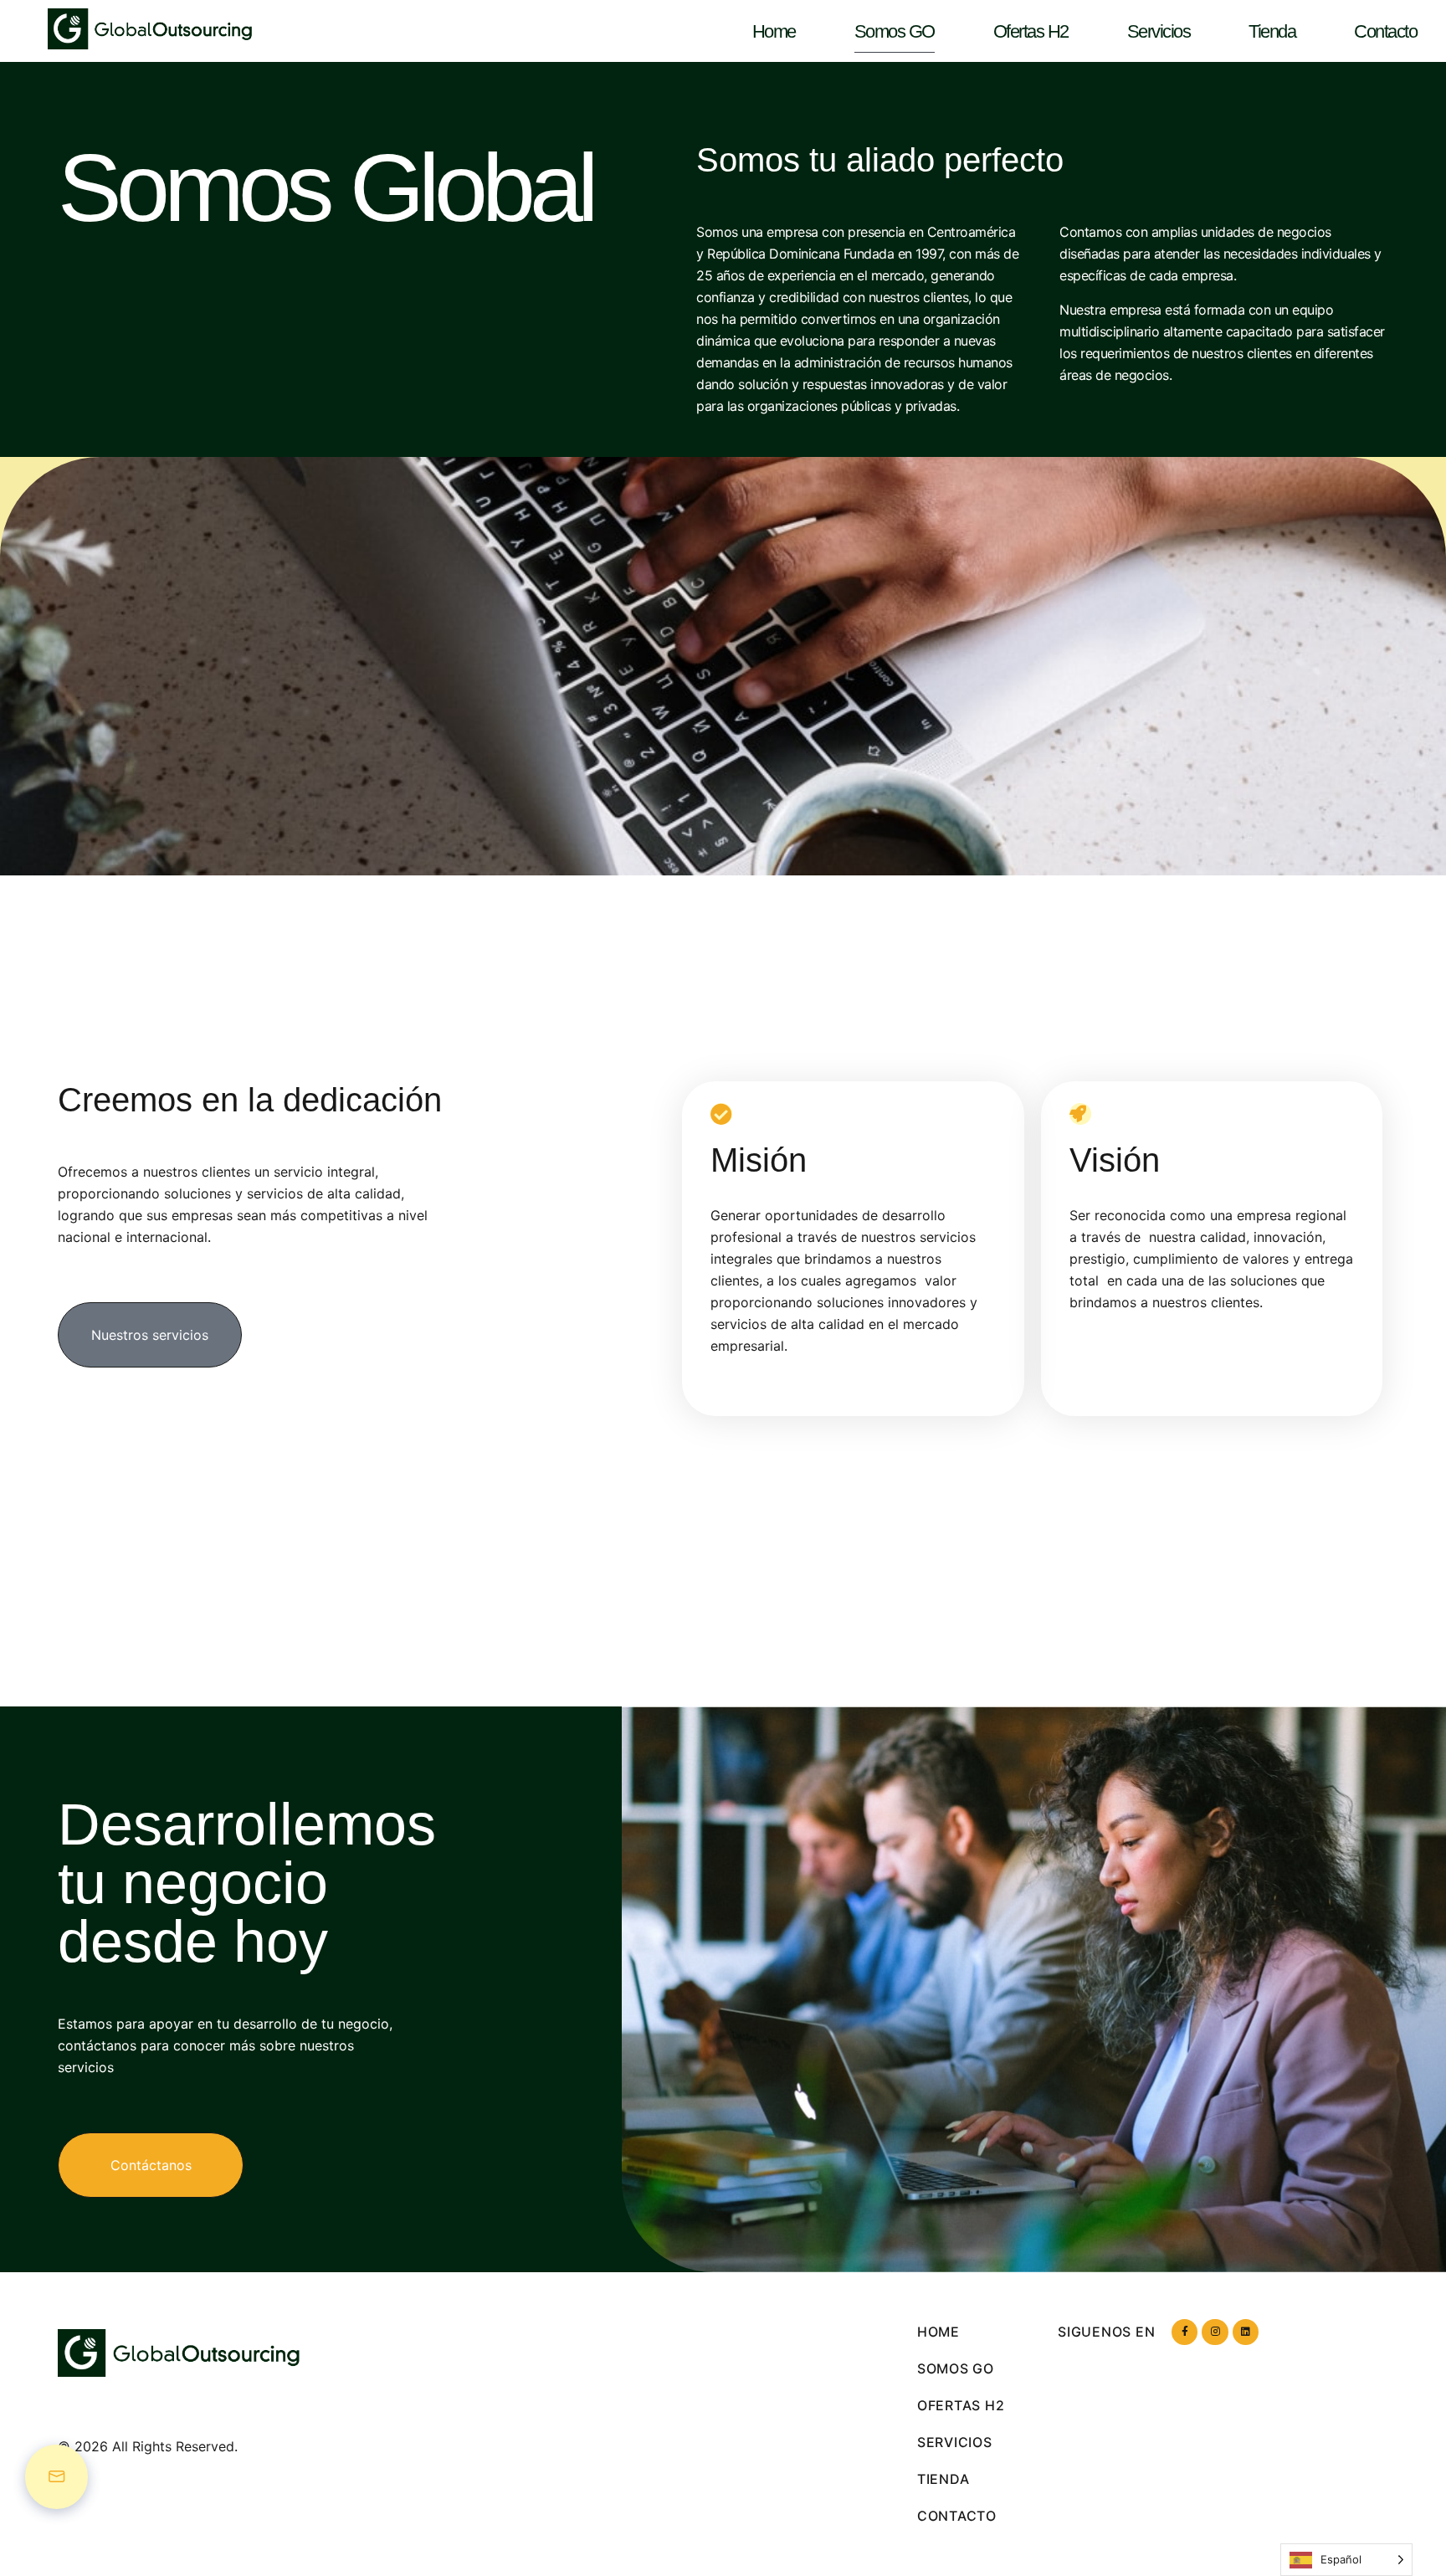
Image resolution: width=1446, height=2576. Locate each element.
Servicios (1159, 31)
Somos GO (895, 31)
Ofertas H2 (1031, 31)
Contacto (1385, 31)
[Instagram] (1215, 2332)
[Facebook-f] (1184, 2332)
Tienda (1272, 31)
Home (774, 31)
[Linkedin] (1246, 2332)
